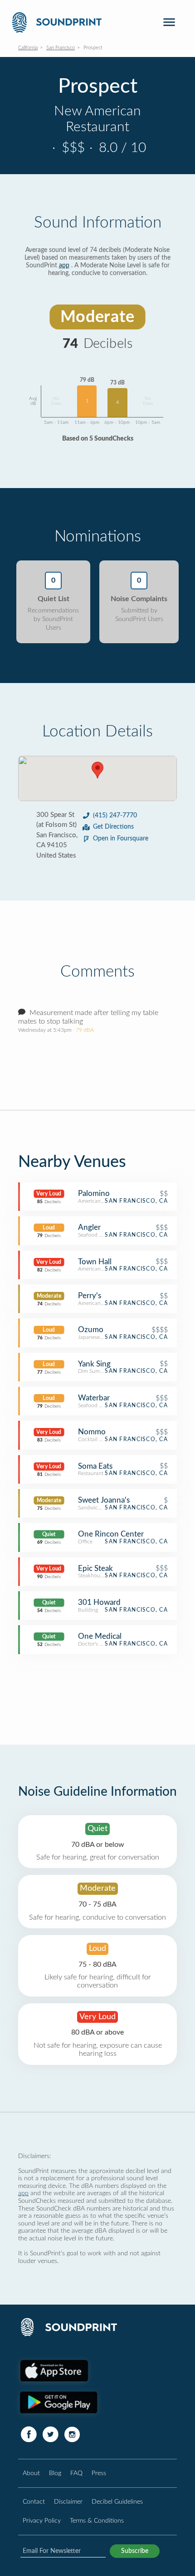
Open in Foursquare (121, 839)
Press (99, 2473)
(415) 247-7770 (115, 816)
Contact (34, 2502)
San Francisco (61, 48)
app (64, 266)
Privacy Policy (42, 2521)
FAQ (76, 2473)
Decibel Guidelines (117, 2502)
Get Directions (113, 827)
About (31, 2473)
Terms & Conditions (97, 2521)
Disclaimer (68, 2502)
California (28, 48)
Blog (55, 2473)
